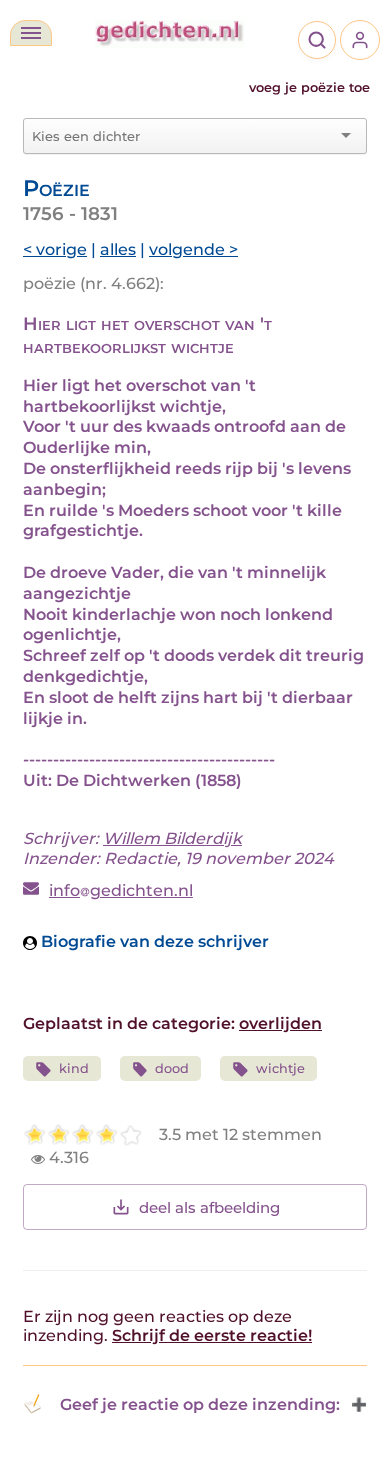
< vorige (55, 249)
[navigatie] (31, 33)
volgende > (193, 249)
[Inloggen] (360, 40)
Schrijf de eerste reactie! (212, 1335)
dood (172, 1068)
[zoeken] (317, 40)
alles (118, 249)
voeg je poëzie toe (309, 87)
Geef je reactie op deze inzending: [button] (200, 1404)
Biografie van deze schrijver (153, 941)
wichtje (280, 1068)
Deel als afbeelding (209, 1207)
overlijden (280, 1023)
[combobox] (183, 136)
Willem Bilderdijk (172, 838)
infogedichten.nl (121, 890)
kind (74, 1068)
